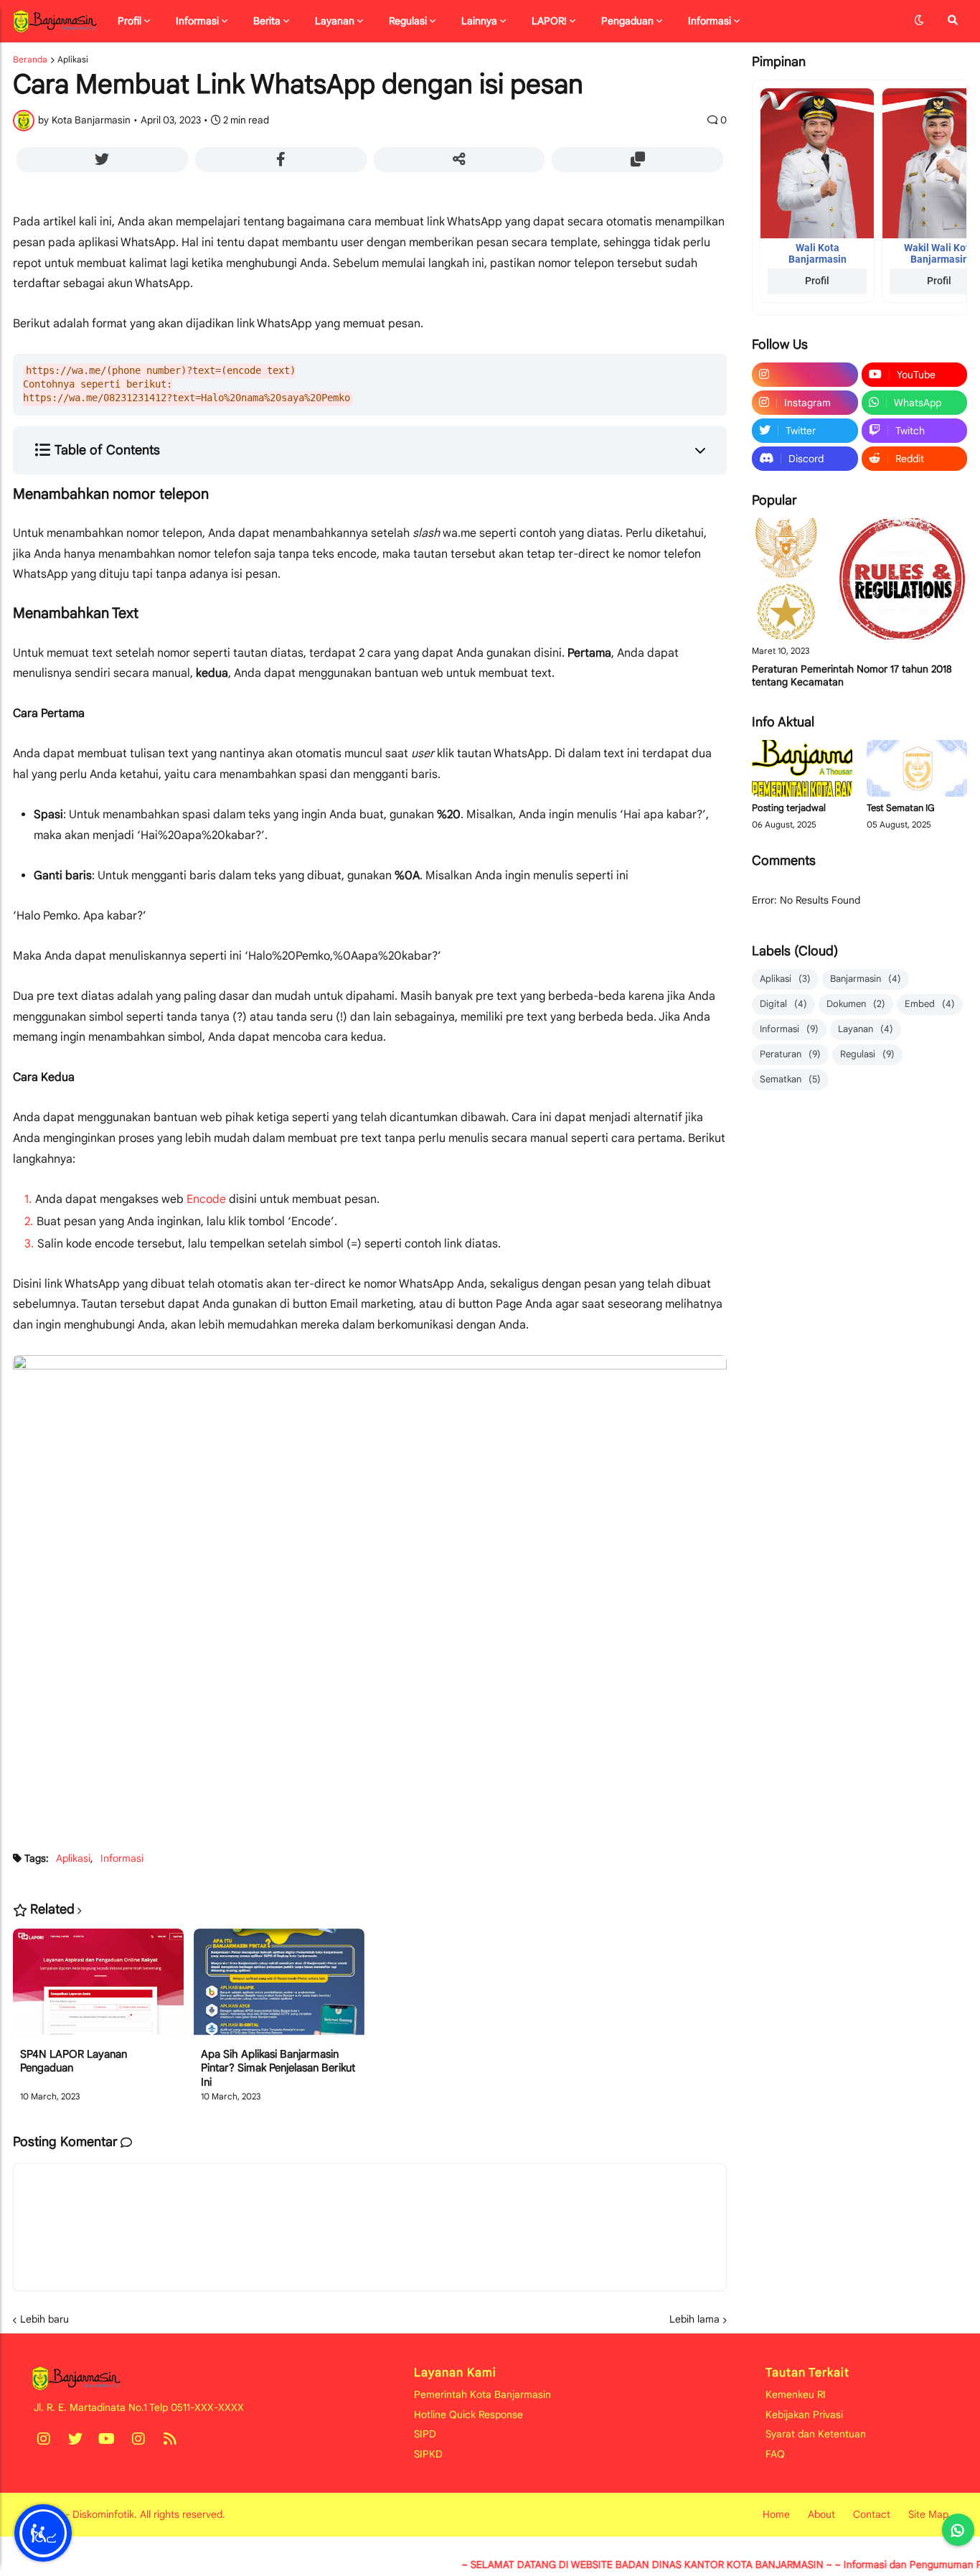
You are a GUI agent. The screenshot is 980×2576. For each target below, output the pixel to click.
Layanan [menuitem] (335, 21)
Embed (930, 1004)
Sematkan (790, 1079)
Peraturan (790, 1054)
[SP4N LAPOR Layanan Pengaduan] (98, 1988)
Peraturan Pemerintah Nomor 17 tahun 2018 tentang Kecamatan (852, 675)
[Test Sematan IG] (917, 768)
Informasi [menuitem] (197, 21)
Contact (872, 2514)
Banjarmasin (866, 979)
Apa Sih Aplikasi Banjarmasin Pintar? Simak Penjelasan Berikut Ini (278, 2068)
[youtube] (107, 2439)
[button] (919, 21)
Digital (783, 1004)
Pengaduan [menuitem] (627, 21)
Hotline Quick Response (468, 2415)
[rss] (170, 2439)
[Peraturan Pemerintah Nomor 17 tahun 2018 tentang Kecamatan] (859, 579)
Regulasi (867, 1054)
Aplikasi (73, 60)
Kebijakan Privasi (804, 2415)
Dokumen (856, 1004)
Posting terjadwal (789, 808)
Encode (206, 1199)
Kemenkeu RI (796, 2394)
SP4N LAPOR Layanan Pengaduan (74, 2061)
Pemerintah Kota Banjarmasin (482, 2394)
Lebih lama (694, 2319)
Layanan (866, 1029)
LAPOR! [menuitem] (549, 21)
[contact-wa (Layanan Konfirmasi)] (958, 2530)
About (821, 2514)
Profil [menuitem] (129, 21)
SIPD (425, 2434)
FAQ (775, 2454)
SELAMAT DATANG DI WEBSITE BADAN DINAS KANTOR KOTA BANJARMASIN (606, 2565)
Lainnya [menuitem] (479, 21)
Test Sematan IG (901, 808)
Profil (817, 281)
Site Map (928, 2514)
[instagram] (805, 375)
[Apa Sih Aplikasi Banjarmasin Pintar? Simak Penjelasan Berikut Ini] (279, 1988)
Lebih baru (44, 2319)
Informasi (122, 1858)
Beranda (30, 60)
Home (776, 2514)
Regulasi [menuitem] (408, 21)
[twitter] (75, 2439)
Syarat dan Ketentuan (816, 2434)
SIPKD (428, 2454)
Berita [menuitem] (267, 21)
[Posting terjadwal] (802, 768)
